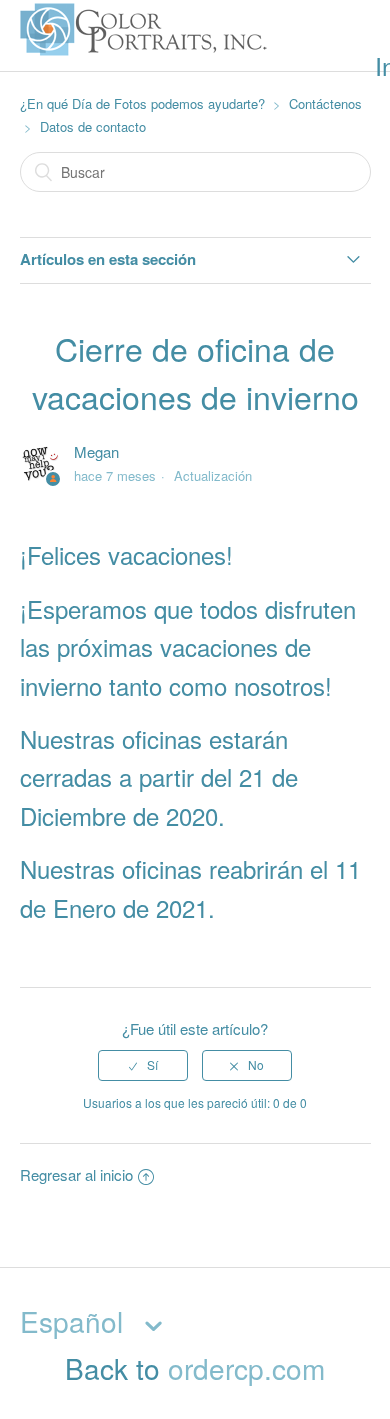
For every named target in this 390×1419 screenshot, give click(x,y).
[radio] (143, 1065)
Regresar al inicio (76, 1174)
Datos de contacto (93, 126)
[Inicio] (145, 56)
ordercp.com (246, 1368)
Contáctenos (325, 103)
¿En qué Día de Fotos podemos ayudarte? (142, 103)
